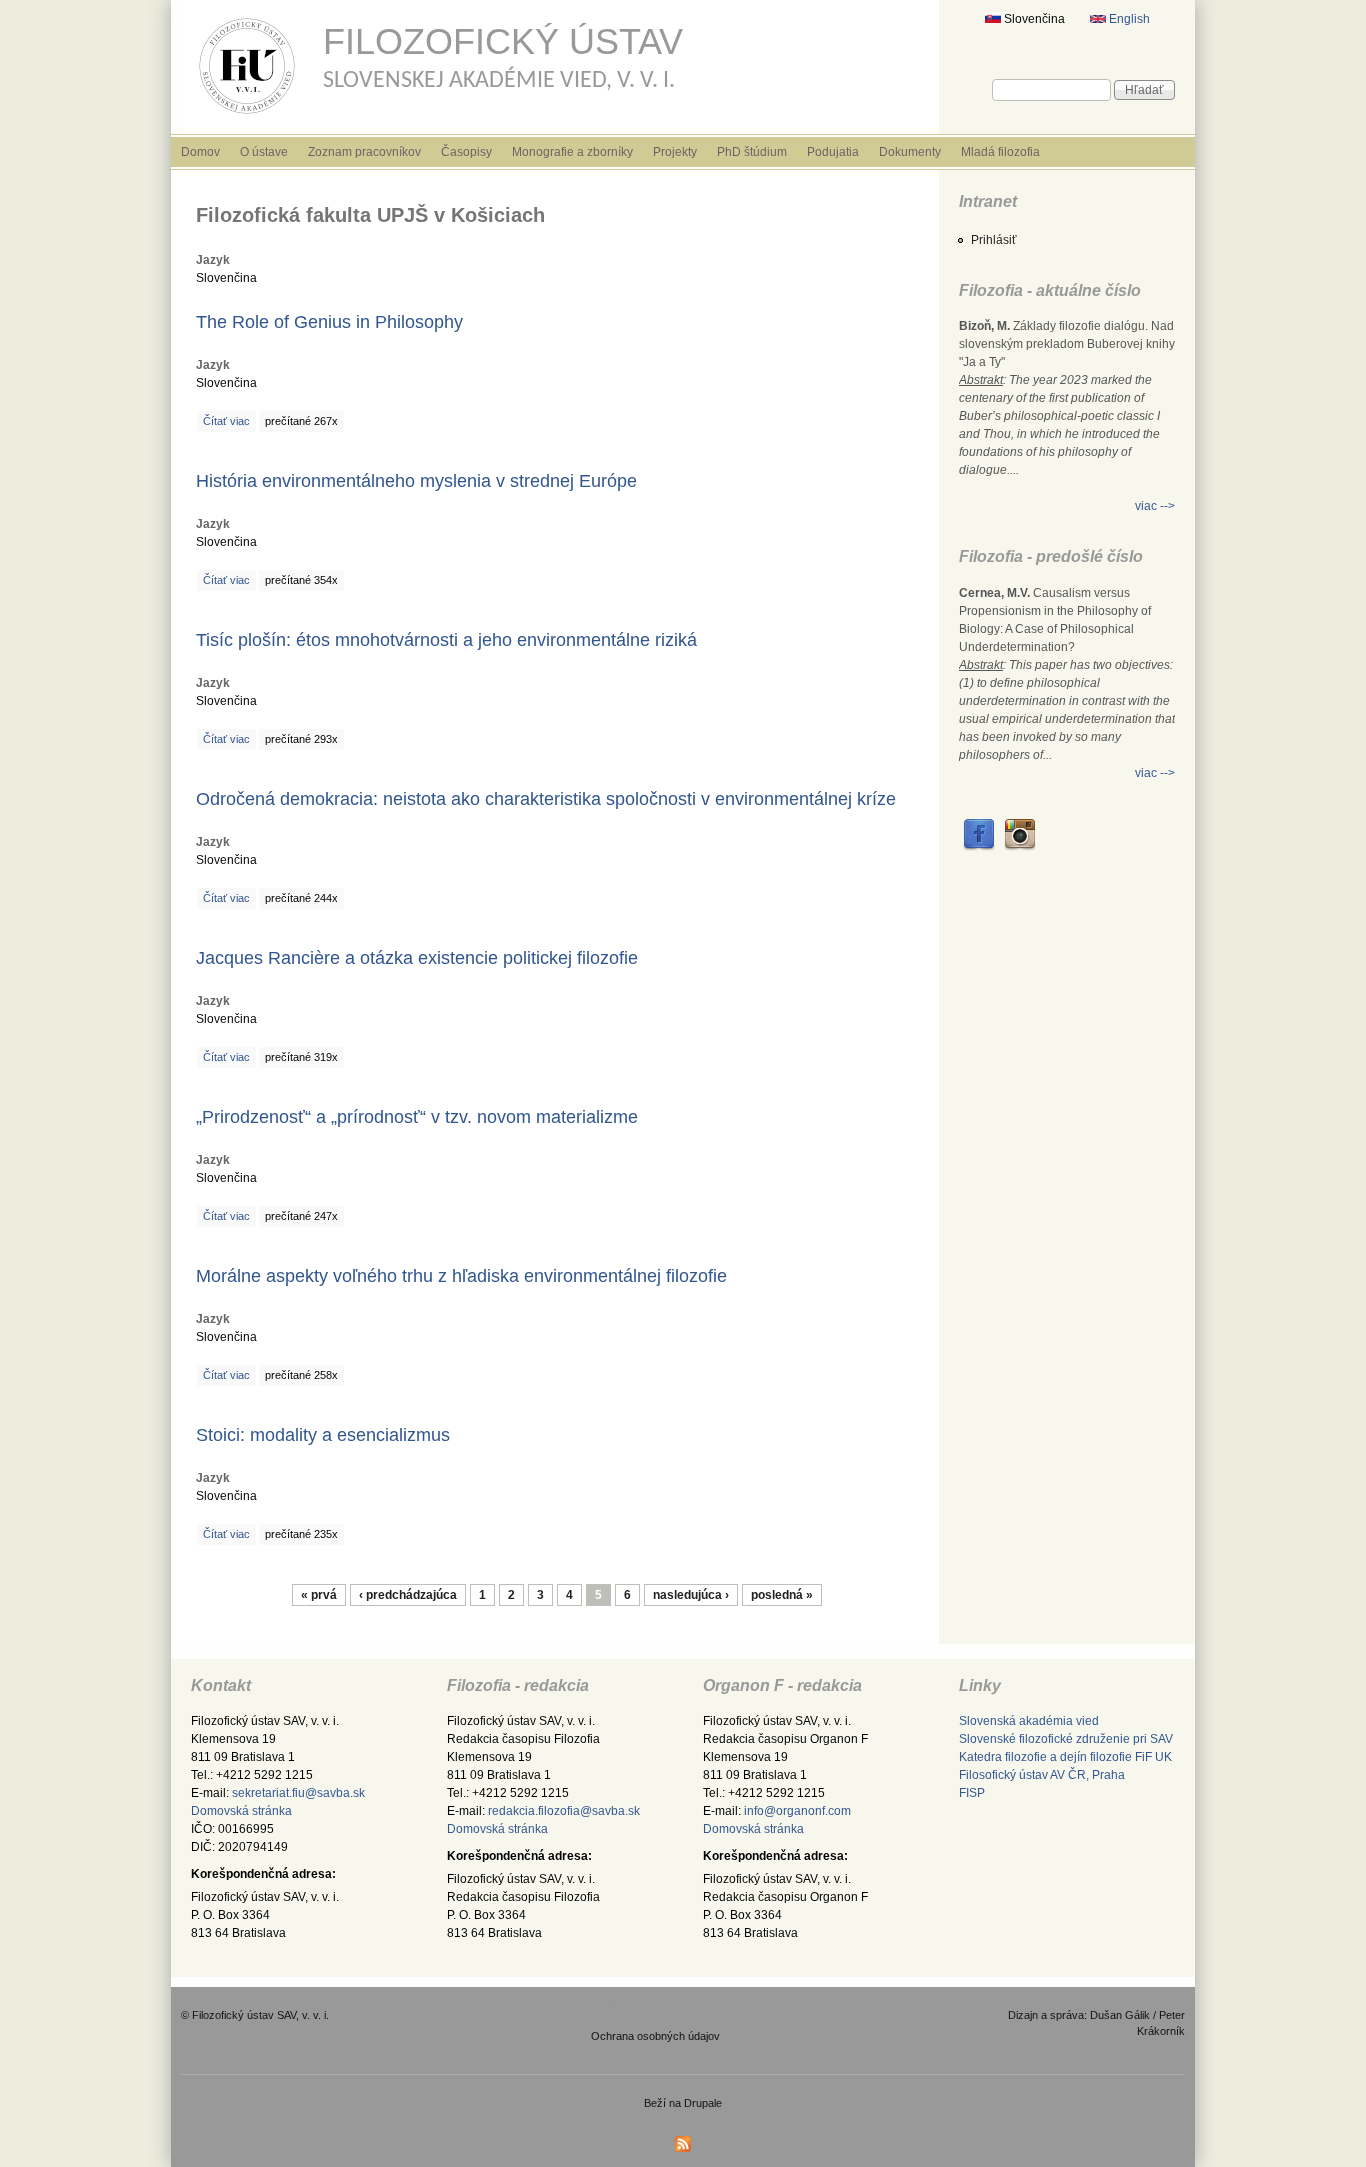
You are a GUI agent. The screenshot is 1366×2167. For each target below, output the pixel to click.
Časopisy (466, 152)
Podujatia (833, 152)
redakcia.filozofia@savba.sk (564, 1811)
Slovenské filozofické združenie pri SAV (1066, 1739)
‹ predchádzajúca (408, 1595)
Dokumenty (910, 152)
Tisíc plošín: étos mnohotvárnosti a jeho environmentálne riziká (446, 640)
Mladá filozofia (1000, 152)
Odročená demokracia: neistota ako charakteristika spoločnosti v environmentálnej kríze (546, 799)
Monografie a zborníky (572, 152)
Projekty (675, 152)
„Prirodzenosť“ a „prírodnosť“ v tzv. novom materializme (417, 1117)
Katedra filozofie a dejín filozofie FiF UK (1065, 1757)
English (1128, 19)
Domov (200, 152)
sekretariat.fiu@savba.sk (298, 1793)
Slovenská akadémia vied (1029, 1721)
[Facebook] (979, 847)
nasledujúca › (691, 1595)
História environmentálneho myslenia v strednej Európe (416, 481)
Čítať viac (226, 421)
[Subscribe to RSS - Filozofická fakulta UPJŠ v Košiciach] (683, 2149)
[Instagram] (1020, 847)
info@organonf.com (797, 1811)
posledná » (782, 1595)
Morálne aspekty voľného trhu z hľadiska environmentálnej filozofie (461, 1276)
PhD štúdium (752, 152)
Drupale (703, 2103)
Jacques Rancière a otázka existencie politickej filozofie (417, 958)
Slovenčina (1033, 19)
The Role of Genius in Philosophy (329, 322)
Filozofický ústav (503, 41)
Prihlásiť (994, 240)
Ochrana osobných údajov (655, 2036)
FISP (972, 1793)
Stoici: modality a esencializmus (323, 1435)
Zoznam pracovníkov (364, 152)
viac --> (1155, 506)
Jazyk (213, 260)
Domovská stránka (241, 1811)
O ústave (264, 152)
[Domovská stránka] (247, 118)
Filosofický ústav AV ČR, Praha (1042, 1775)
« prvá (319, 1595)
